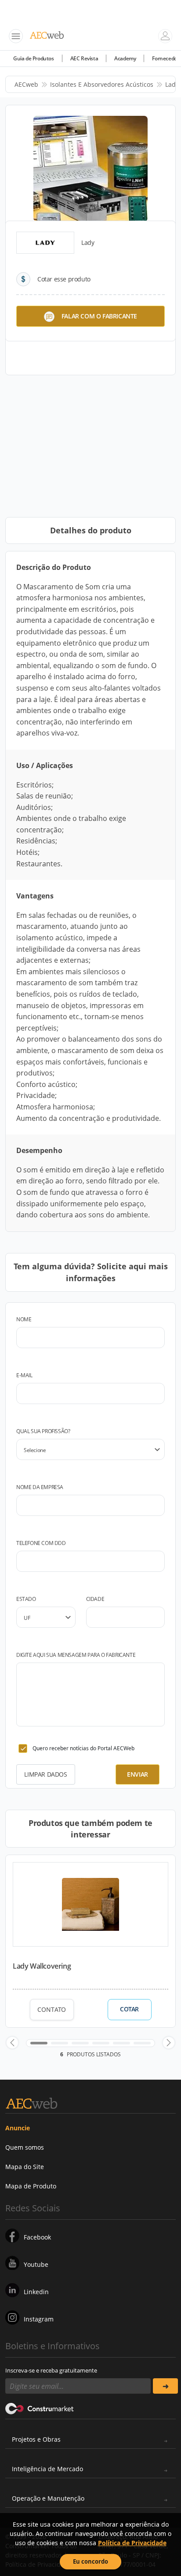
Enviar (138, 1774)
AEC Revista (84, 58)
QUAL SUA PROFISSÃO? (43, 1431)
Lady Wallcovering (42, 1966)
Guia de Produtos (34, 58)
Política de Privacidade (132, 2543)
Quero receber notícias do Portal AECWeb (83, 1748)
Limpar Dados (45, 1774)
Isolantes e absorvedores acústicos (102, 84)
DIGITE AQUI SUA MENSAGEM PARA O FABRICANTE (76, 1655)
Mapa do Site (25, 2167)
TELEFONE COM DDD (41, 1543)
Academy (125, 58)
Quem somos (25, 2147)
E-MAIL (24, 1375)
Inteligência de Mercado (47, 2469)
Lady (172, 84)
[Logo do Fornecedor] (45, 243)
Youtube (36, 2264)
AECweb (26, 84)
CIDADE (95, 1599)
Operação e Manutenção (48, 2498)
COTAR (129, 2009)
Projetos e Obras (36, 2439)
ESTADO (26, 1599)
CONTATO (52, 2009)
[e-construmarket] (40, 2408)
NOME (24, 1319)
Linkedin (36, 2292)
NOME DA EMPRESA (40, 1487)
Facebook (37, 2237)
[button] (12, 2043)
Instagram (39, 2319)
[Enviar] (165, 2386)
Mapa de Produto (31, 2186)
